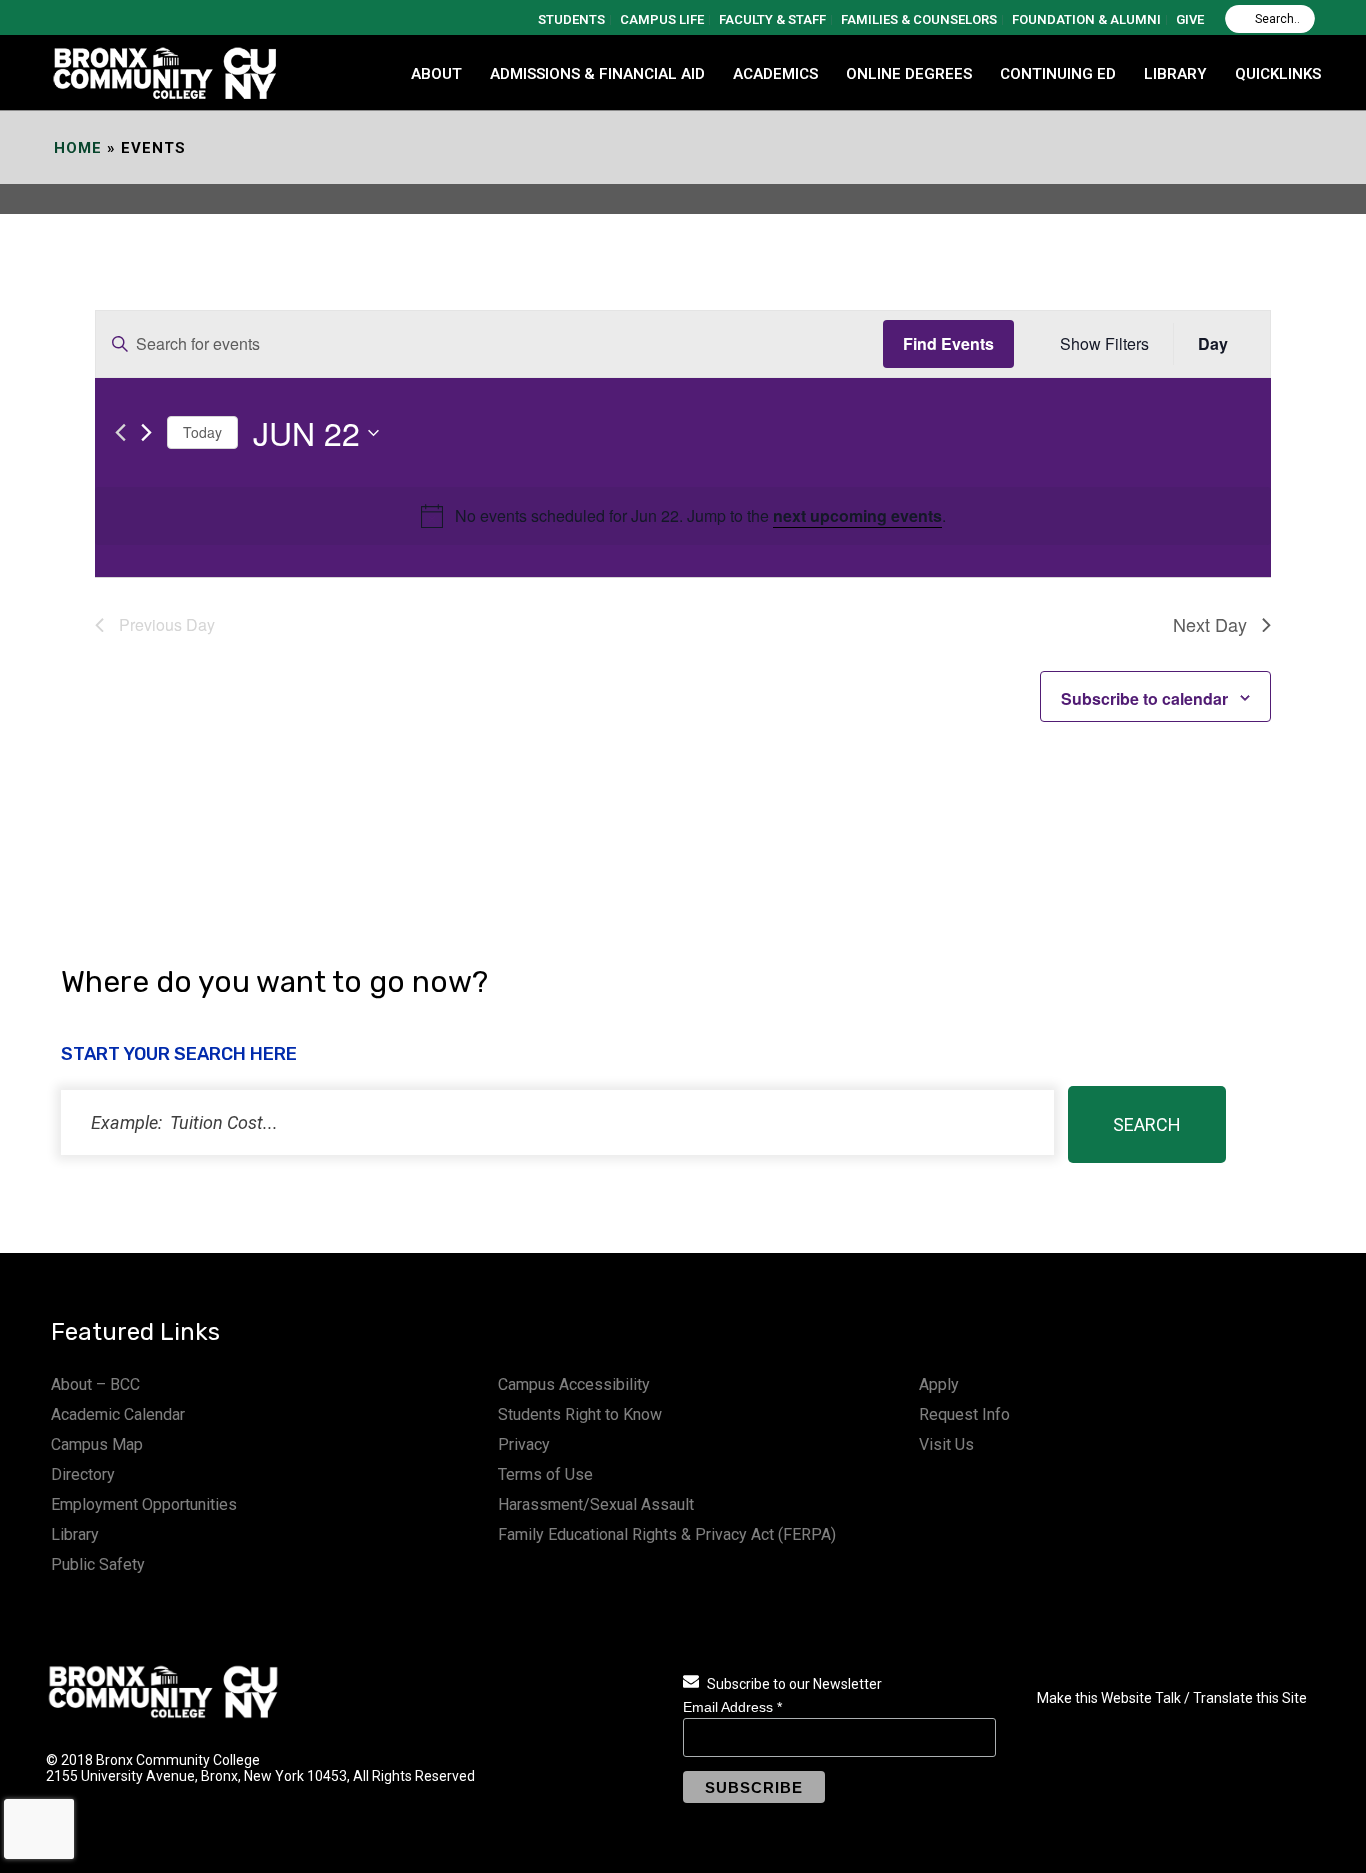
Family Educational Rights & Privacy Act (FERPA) (667, 1534)
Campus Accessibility (574, 1384)
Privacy (524, 1444)
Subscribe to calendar (1144, 698)
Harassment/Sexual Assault (596, 1504)
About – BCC (95, 1384)
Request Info (964, 1414)
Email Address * (732, 1707)
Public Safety (98, 1564)
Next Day (1210, 624)
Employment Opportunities (144, 1504)
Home (78, 148)
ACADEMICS (775, 74)
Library (75, 1534)
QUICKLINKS (1278, 74)
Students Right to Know (580, 1414)
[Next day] (146, 432)
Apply (939, 1384)
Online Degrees (909, 74)
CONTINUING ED (1058, 74)
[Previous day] (120, 432)
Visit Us (946, 1444)
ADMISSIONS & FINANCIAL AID (597, 74)
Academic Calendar (118, 1414)
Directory (83, 1474)
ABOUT (436, 74)
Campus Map (97, 1444)
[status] (557, 1122)
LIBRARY (1175, 74)
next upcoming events (857, 515)
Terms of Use (545, 1474)
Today (202, 432)
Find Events (948, 343)
